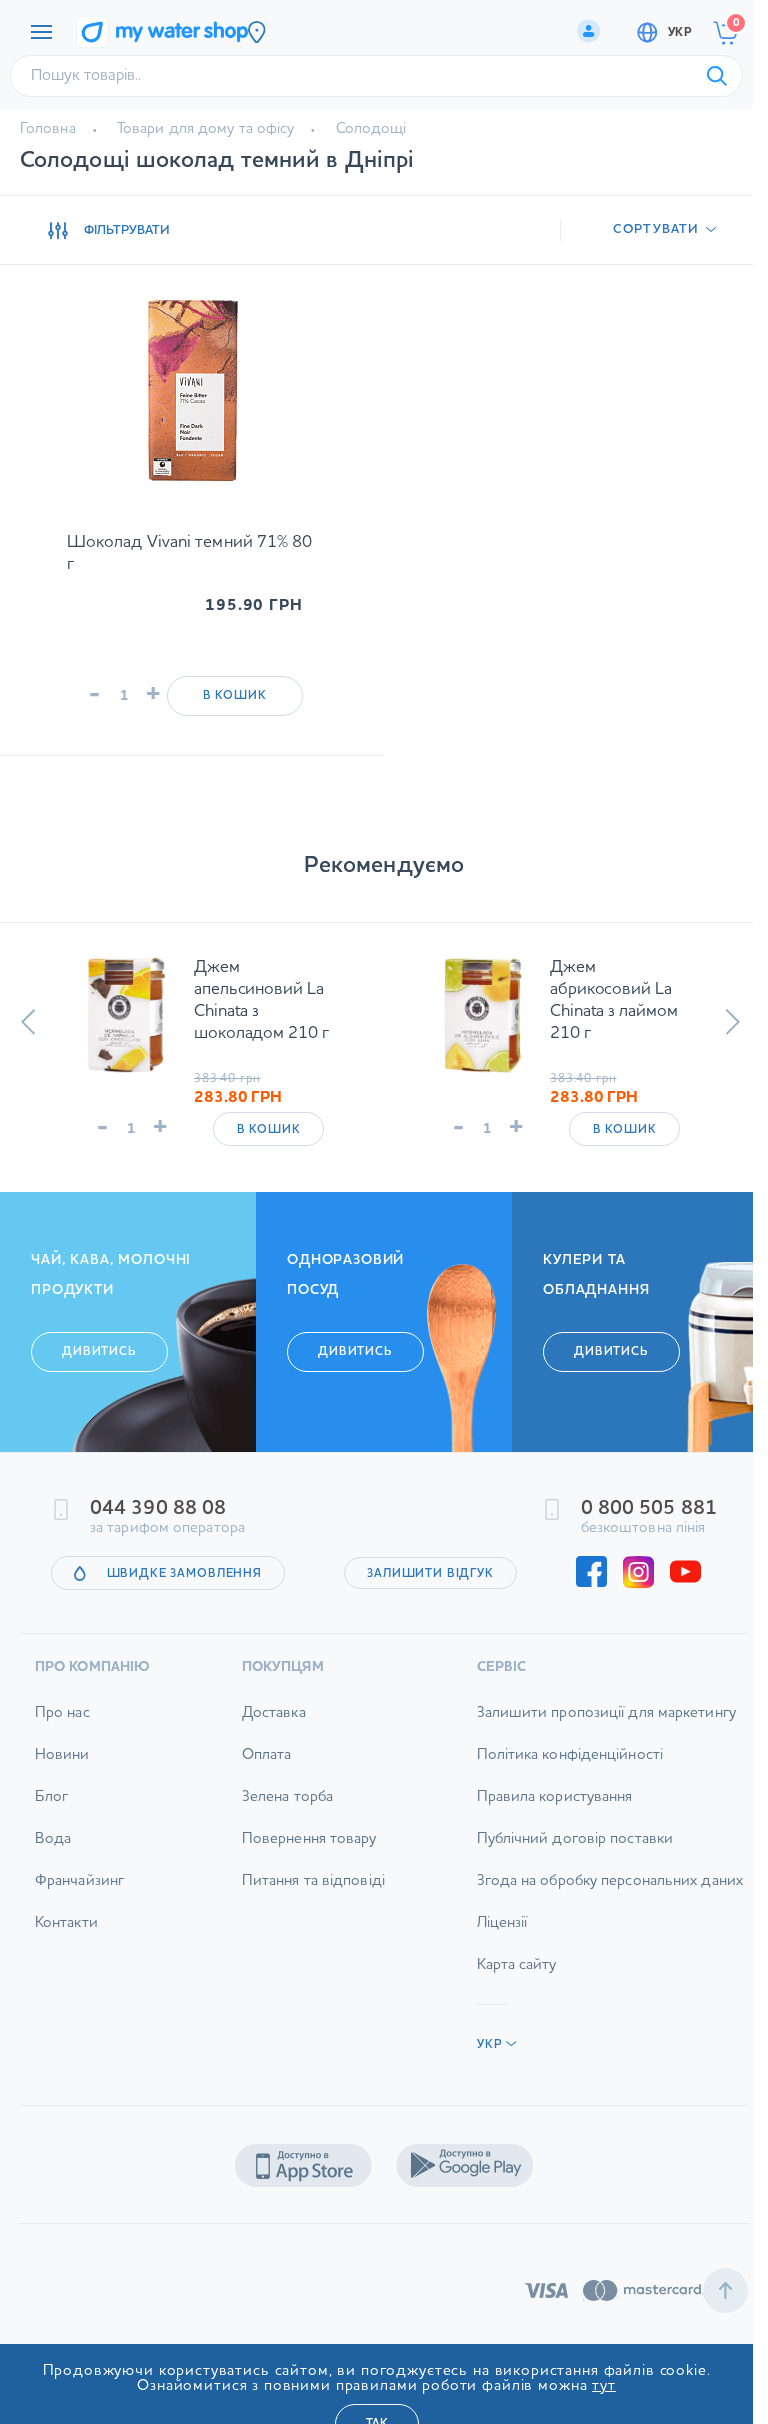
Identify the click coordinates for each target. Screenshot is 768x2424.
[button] (28, 1022)
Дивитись (99, 1393)
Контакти (66, 1964)
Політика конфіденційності (555, 1796)
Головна (48, 129)
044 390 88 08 (158, 1550)
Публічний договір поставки (560, 1880)
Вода (53, 1880)
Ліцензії (487, 1964)
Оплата (259, 1796)
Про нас (62, 1754)
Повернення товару (301, 1880)
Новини (62, 1796)
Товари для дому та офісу (205, 129)
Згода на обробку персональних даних (595, 1922)
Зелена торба (279, 1838)
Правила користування (540, 1838)
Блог (51, 1838)
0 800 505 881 (634, 1550)
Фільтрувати (127, 230)
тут (604, 2386)
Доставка (266, 1754)
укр (680, 33)
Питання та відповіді (305, 1922)
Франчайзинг (79, 1922)
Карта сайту (502, 2006)
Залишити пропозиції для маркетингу (591, 1754)
